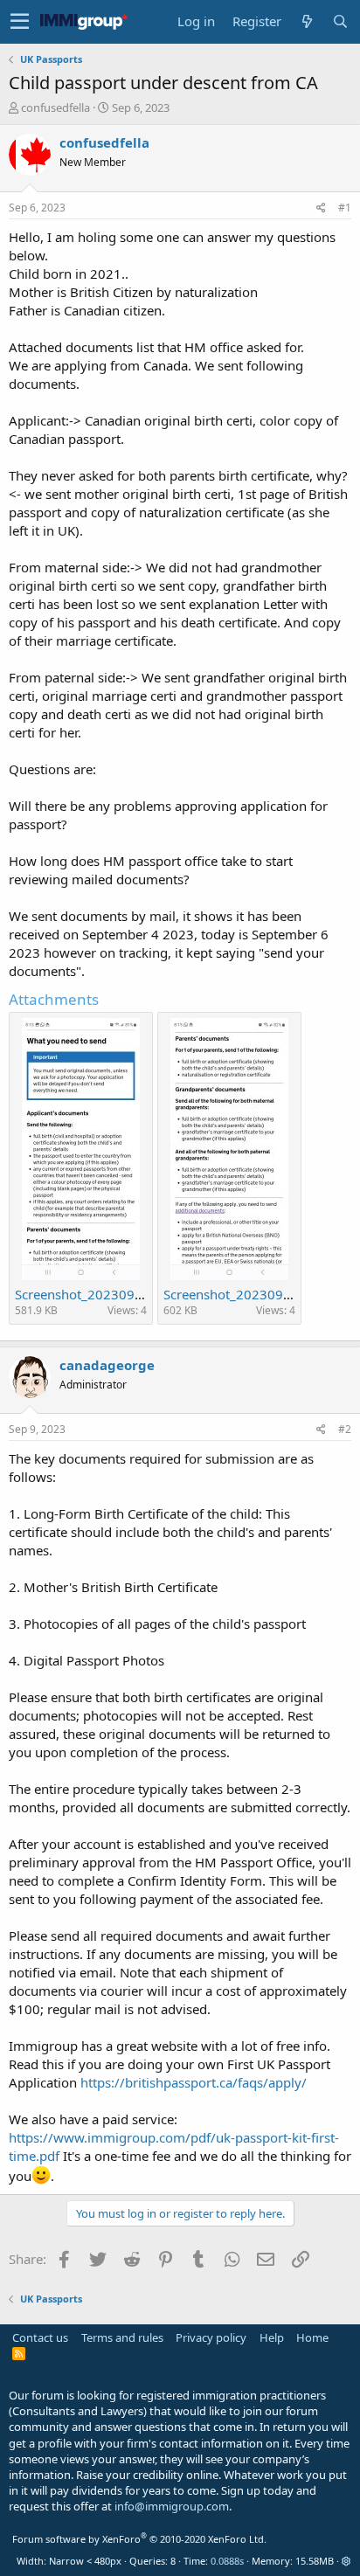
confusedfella (55, 107)
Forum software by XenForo (139, 2539)
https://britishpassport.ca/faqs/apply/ (194, 2082)
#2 (345, 1429)
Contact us (40, 2337)
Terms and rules (122, 2337)
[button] (20, 22)
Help (272, 2337)
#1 (345, 208)
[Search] (340, 21)
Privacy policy (211, 2337)
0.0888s (227, 2561)
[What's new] (307, 21)
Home (312, 2337)
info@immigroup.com (172, 2506)
